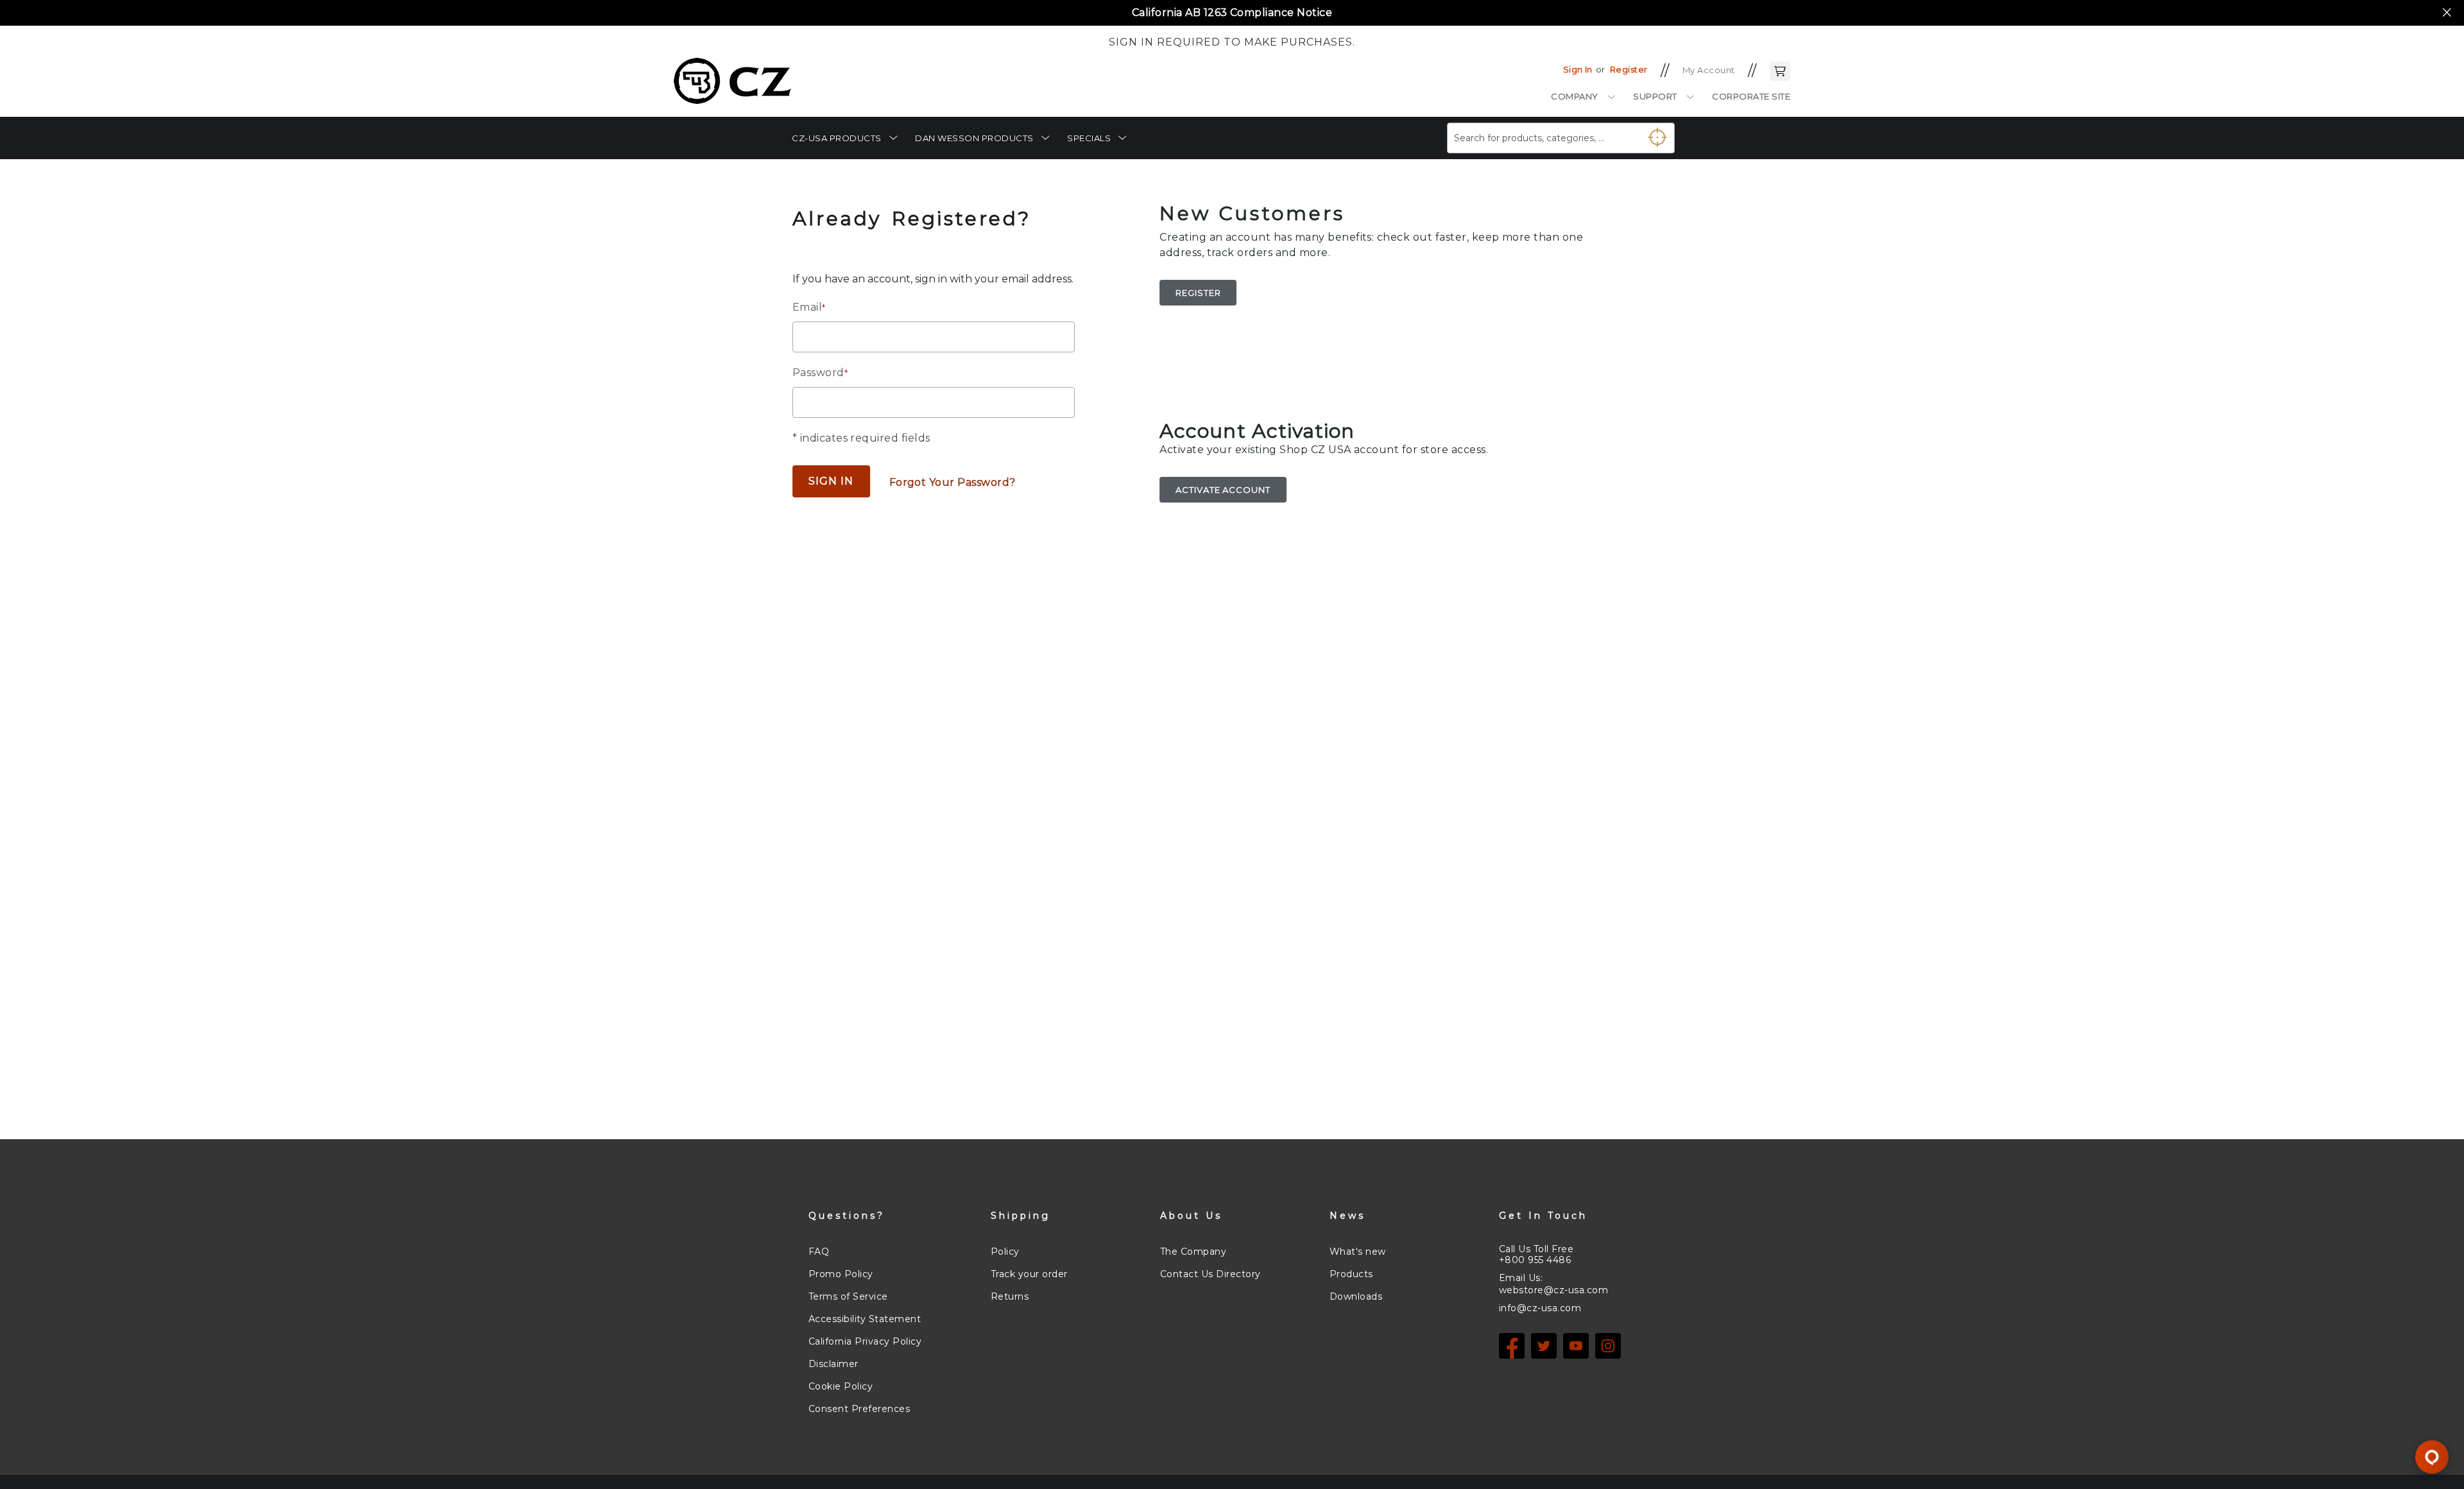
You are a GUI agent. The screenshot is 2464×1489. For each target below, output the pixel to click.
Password (820, 373)
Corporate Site (1751, 96)
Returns (1010, 1296)
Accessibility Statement (865, 1319)
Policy (1005, 1252)
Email (809, 307)
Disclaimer (834, 1364)
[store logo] (732, 81)
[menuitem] (844, 138)
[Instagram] (1608, 1346)
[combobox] (1561, 138)
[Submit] (1652, 133)
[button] (1780, 70)
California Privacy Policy (865, 1341)
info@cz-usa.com (1540, 1308)
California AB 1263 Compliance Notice (1232, 13)
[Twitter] (1544, 1346)
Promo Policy (841, 1274)
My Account (1709, 70)
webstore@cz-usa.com (1553, 1290)
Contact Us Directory (1211, 1274)
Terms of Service (848, 1296)
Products (1351, 1274)
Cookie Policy (841, 1386)
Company (1575, 96)
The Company (1193, 1252)
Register (1629, 69)
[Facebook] (1512, 1346)
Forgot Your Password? (953, 482)
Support (1655, 96)
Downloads (1356, 1296)
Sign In (1578, 69)
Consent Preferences (859, 1409)
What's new (1358, 1252)
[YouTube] (1576, 1346)
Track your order (1029, 1274)
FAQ (819, 1252)
